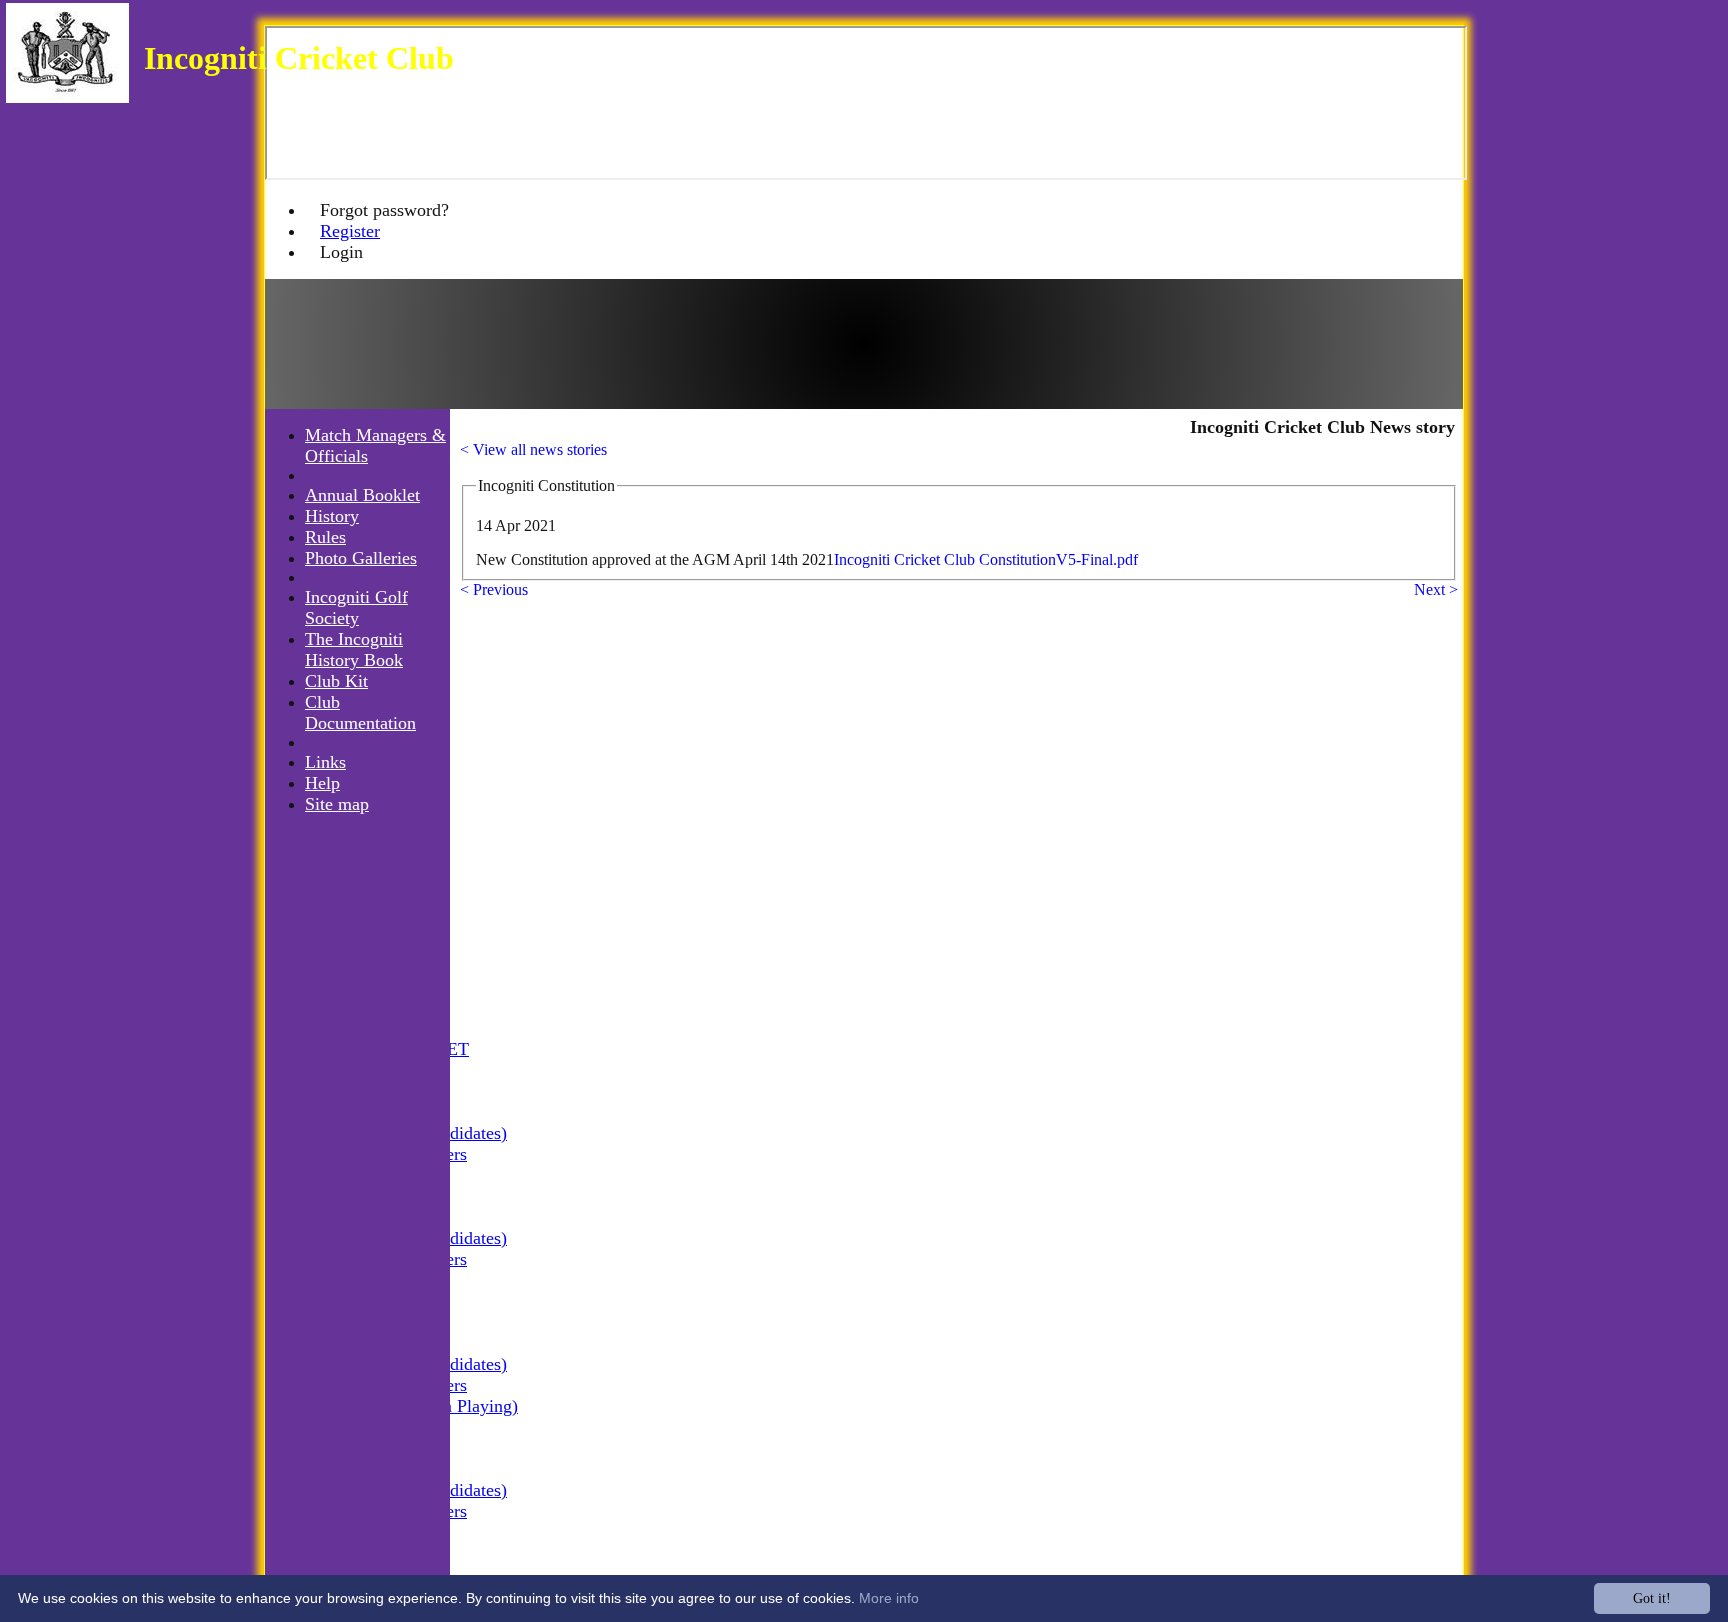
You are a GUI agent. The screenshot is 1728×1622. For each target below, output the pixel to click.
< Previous (494, 589)
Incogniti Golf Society (356, 607)
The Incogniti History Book (354, 649)
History (332, 516)
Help (322, 783)
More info (889, 1598)
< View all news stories (533, 449)
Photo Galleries (361, 558)
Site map (337, 804)
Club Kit (336, 681)
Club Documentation (360, 712)
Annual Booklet (362, 495)
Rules (325, 537)
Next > (1436, 589)
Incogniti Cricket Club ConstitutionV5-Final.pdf (986, 559)
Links (325, 762)
